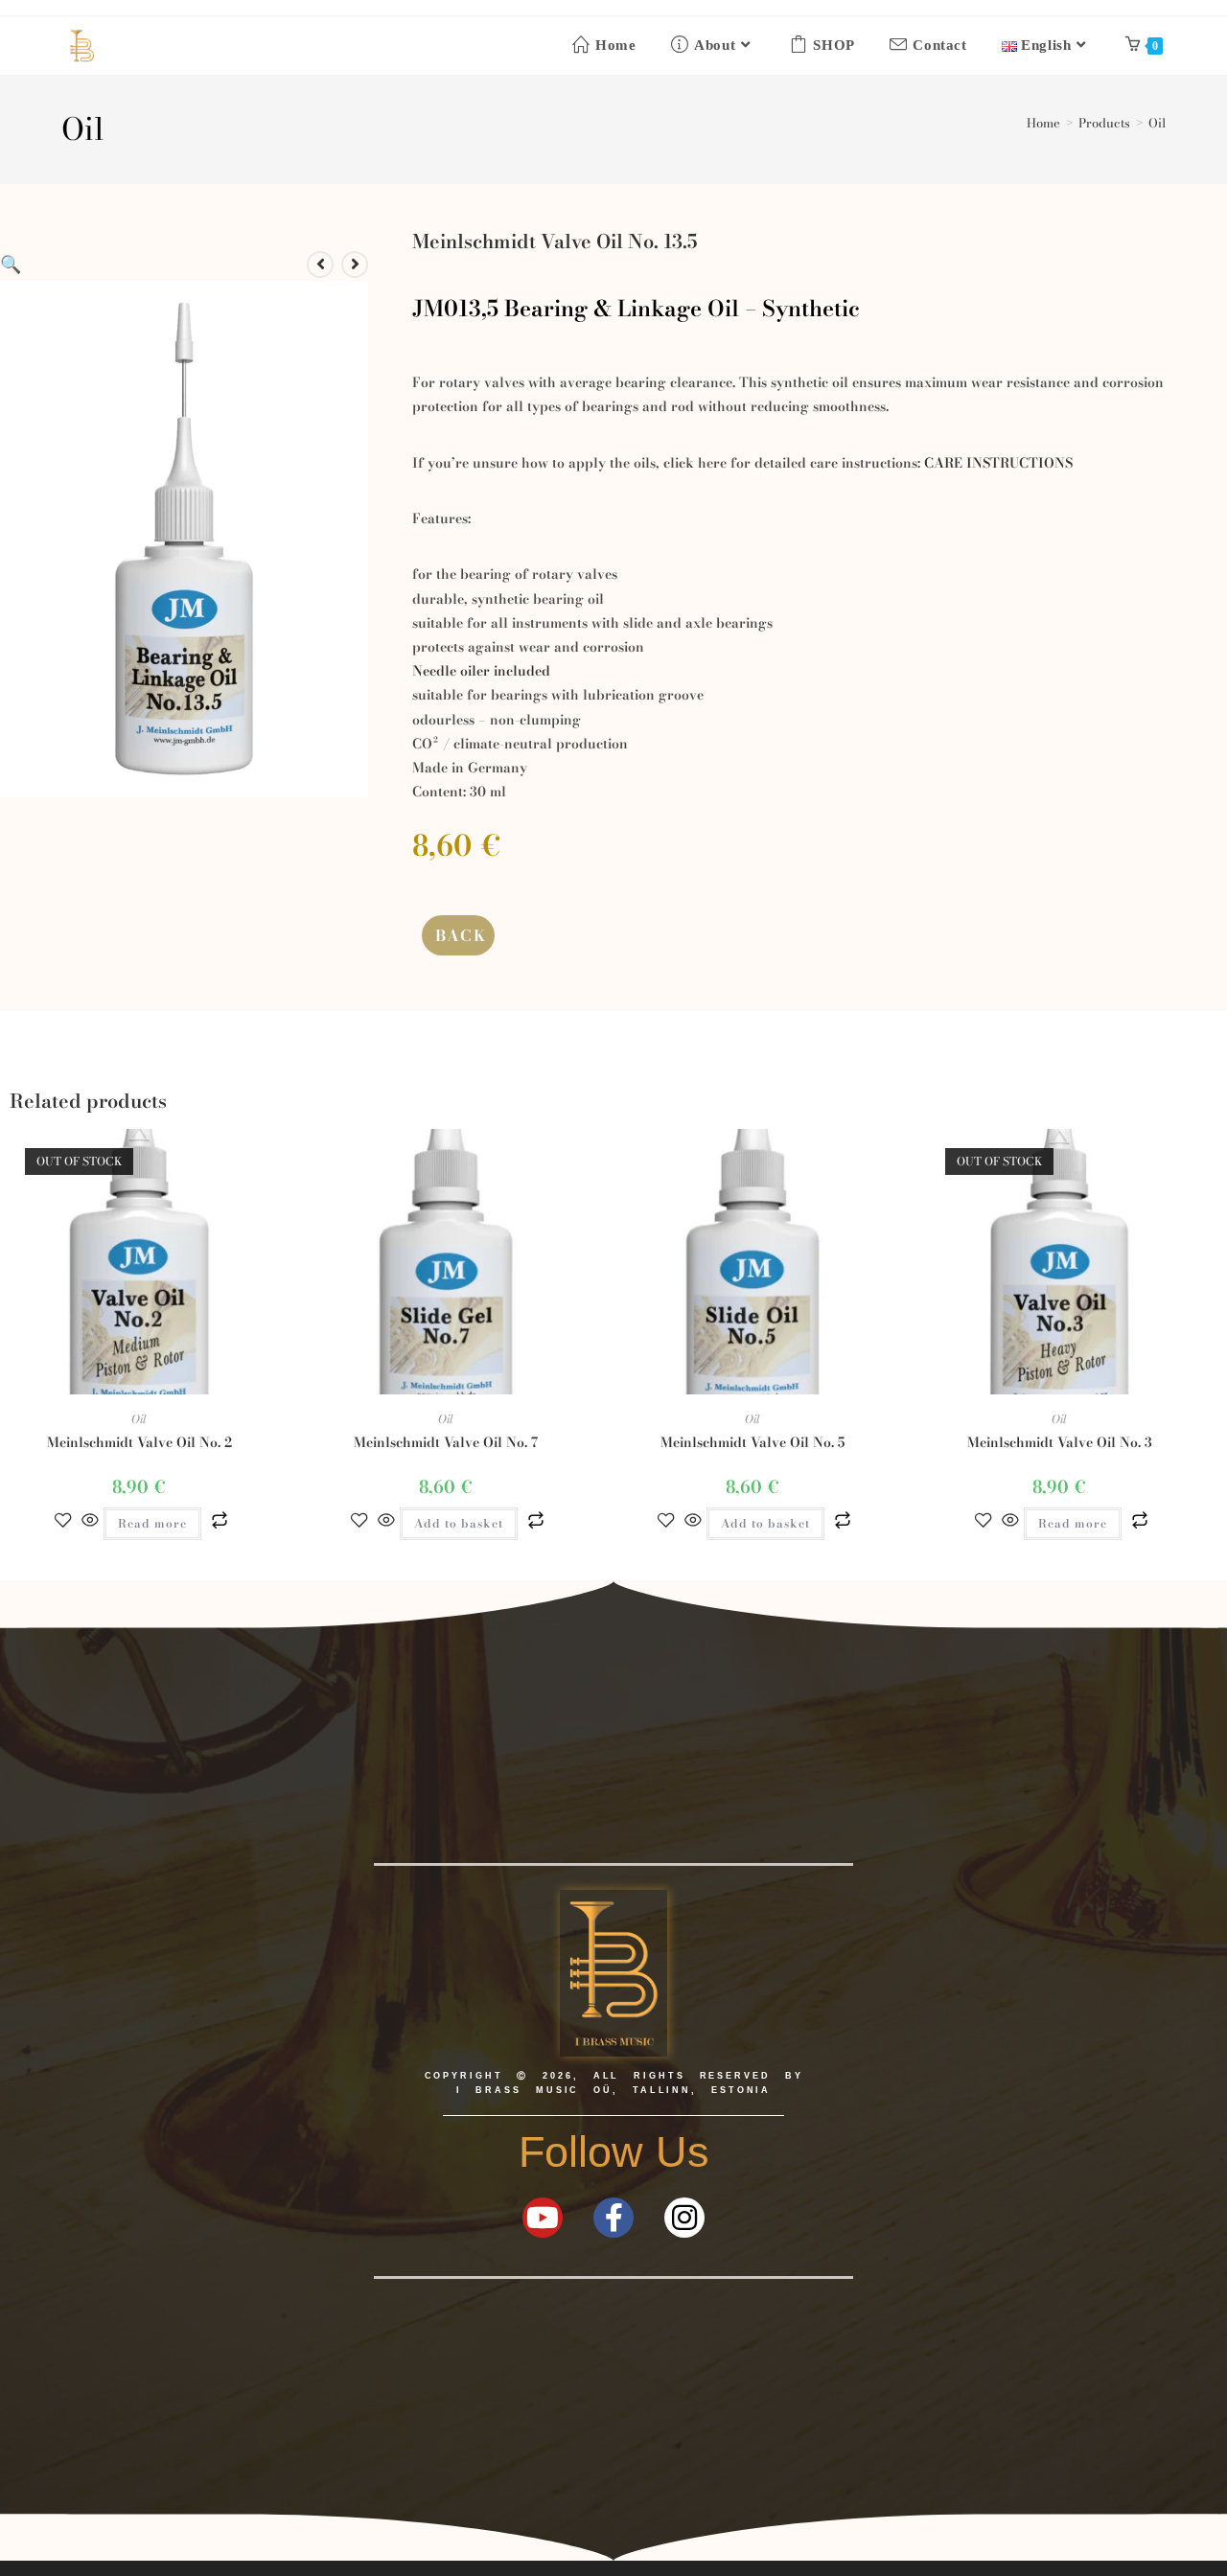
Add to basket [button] (459, 1523)
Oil (1157, 123)
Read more (152, 1523)
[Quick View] (90, 1521)
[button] (11, 264)
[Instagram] (684, 2218)
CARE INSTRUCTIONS (998, 463)
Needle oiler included (481, 671)
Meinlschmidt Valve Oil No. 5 (752, 1443)
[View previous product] (320, 264)
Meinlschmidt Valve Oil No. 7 (446, 1443)
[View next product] (355, 264)
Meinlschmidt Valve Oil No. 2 (139, 1443)
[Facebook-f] (613, 2218)
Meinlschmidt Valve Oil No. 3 (1060, 1443)
